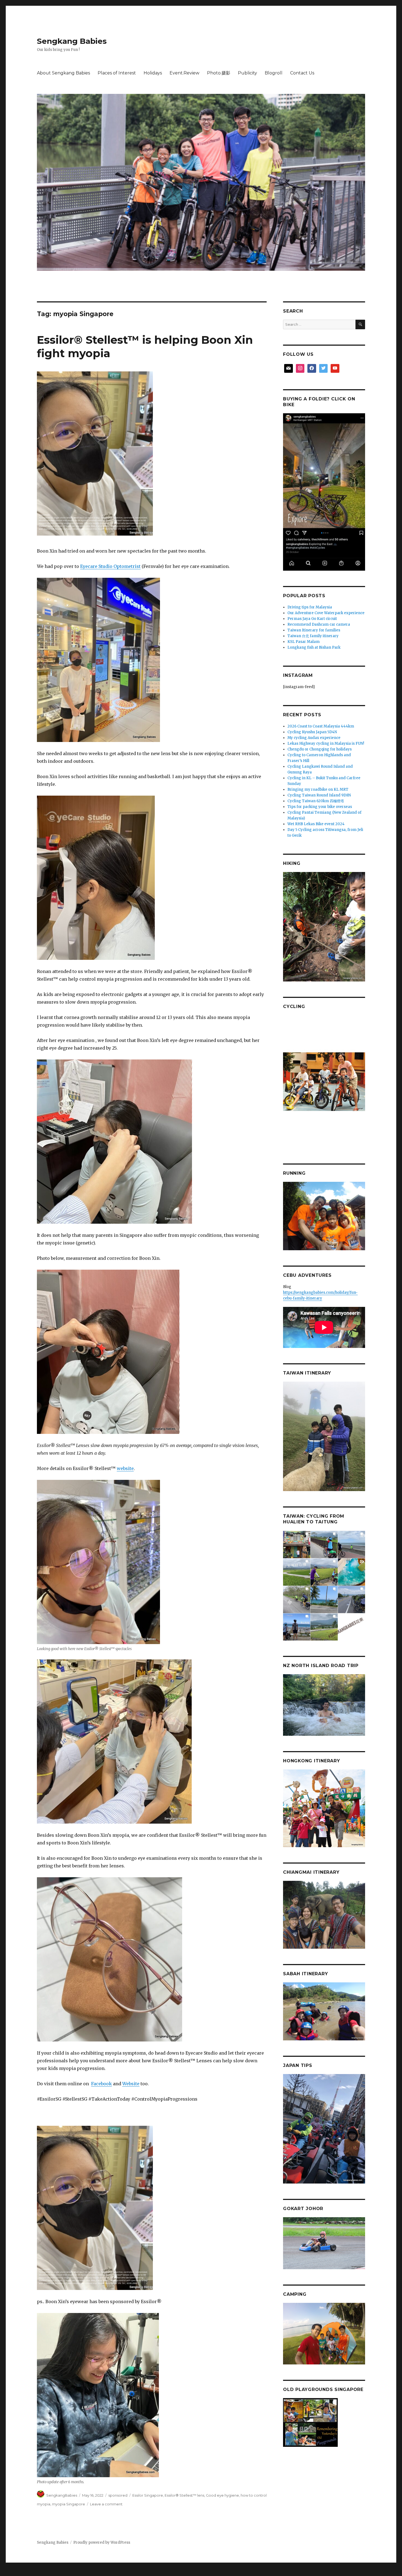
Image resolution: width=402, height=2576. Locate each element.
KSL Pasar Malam (304, 642)
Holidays (153, 73)
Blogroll (274, 73)
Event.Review (184, 73)
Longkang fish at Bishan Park (314, 647)
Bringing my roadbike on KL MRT (318, 789)
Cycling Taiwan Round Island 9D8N (319, 795)
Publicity (247, 73)
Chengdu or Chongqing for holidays (320, 749)
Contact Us (302, 73)
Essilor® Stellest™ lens (184, 2495)
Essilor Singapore (148, 2495)
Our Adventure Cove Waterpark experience (326, 613)
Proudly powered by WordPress (102, 2542)
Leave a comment (106, 2504)
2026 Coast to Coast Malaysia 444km (321, 726)
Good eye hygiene (222, 2495)
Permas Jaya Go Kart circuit (312, 619)
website (125, 1468)
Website (131, 2084)
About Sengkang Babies (63, 73)
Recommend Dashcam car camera (319, 624)
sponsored (118, 2495)
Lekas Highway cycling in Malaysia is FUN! (326, 743)
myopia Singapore (69, 2504)
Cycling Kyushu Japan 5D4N (312, 732)
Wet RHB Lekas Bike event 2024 (316, 824)
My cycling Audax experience (314, 738)
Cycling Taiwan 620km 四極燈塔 (316, 801)
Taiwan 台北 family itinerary (313, 636)
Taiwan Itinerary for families (314, 630)
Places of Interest (117, 73)
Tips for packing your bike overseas (320, 807)
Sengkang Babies (72, 41)
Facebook (101, 2084)
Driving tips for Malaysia (310, 607)
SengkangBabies (62, 2495)
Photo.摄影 (219, 73)
